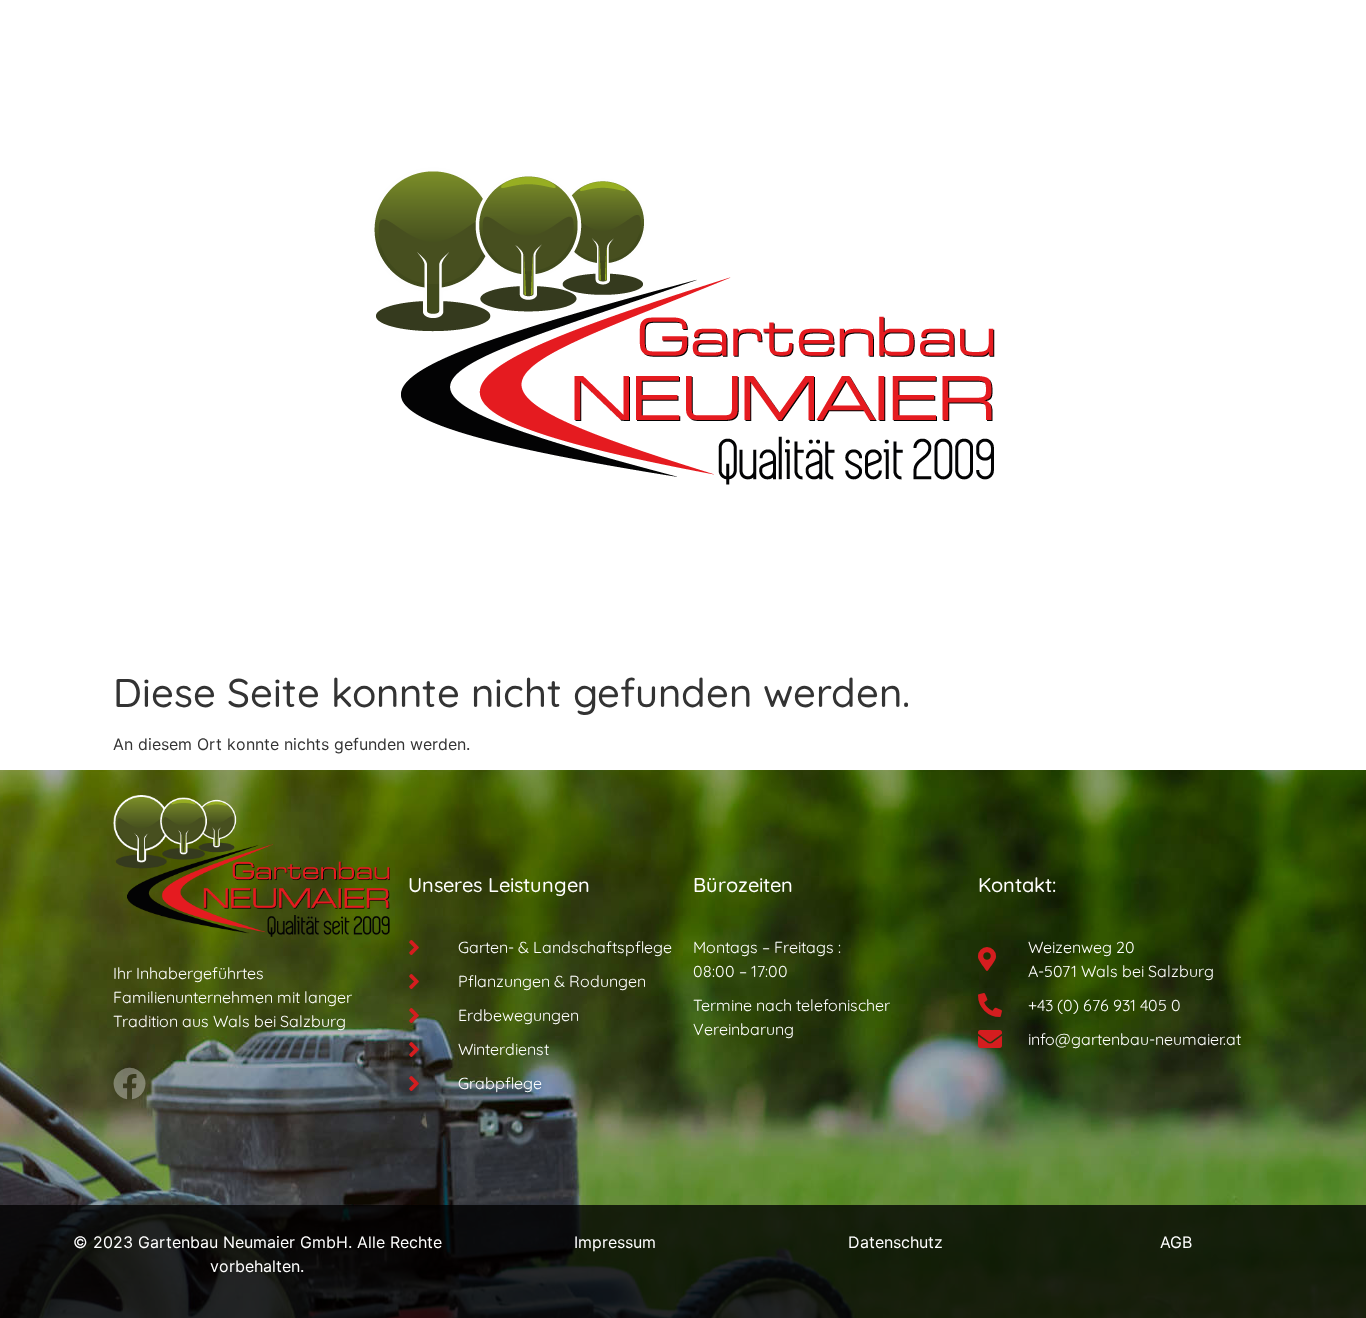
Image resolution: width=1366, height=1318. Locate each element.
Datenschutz (895, 1242)
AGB (1176, 1242)
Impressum (615, 1242)
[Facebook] (129, 1083)
